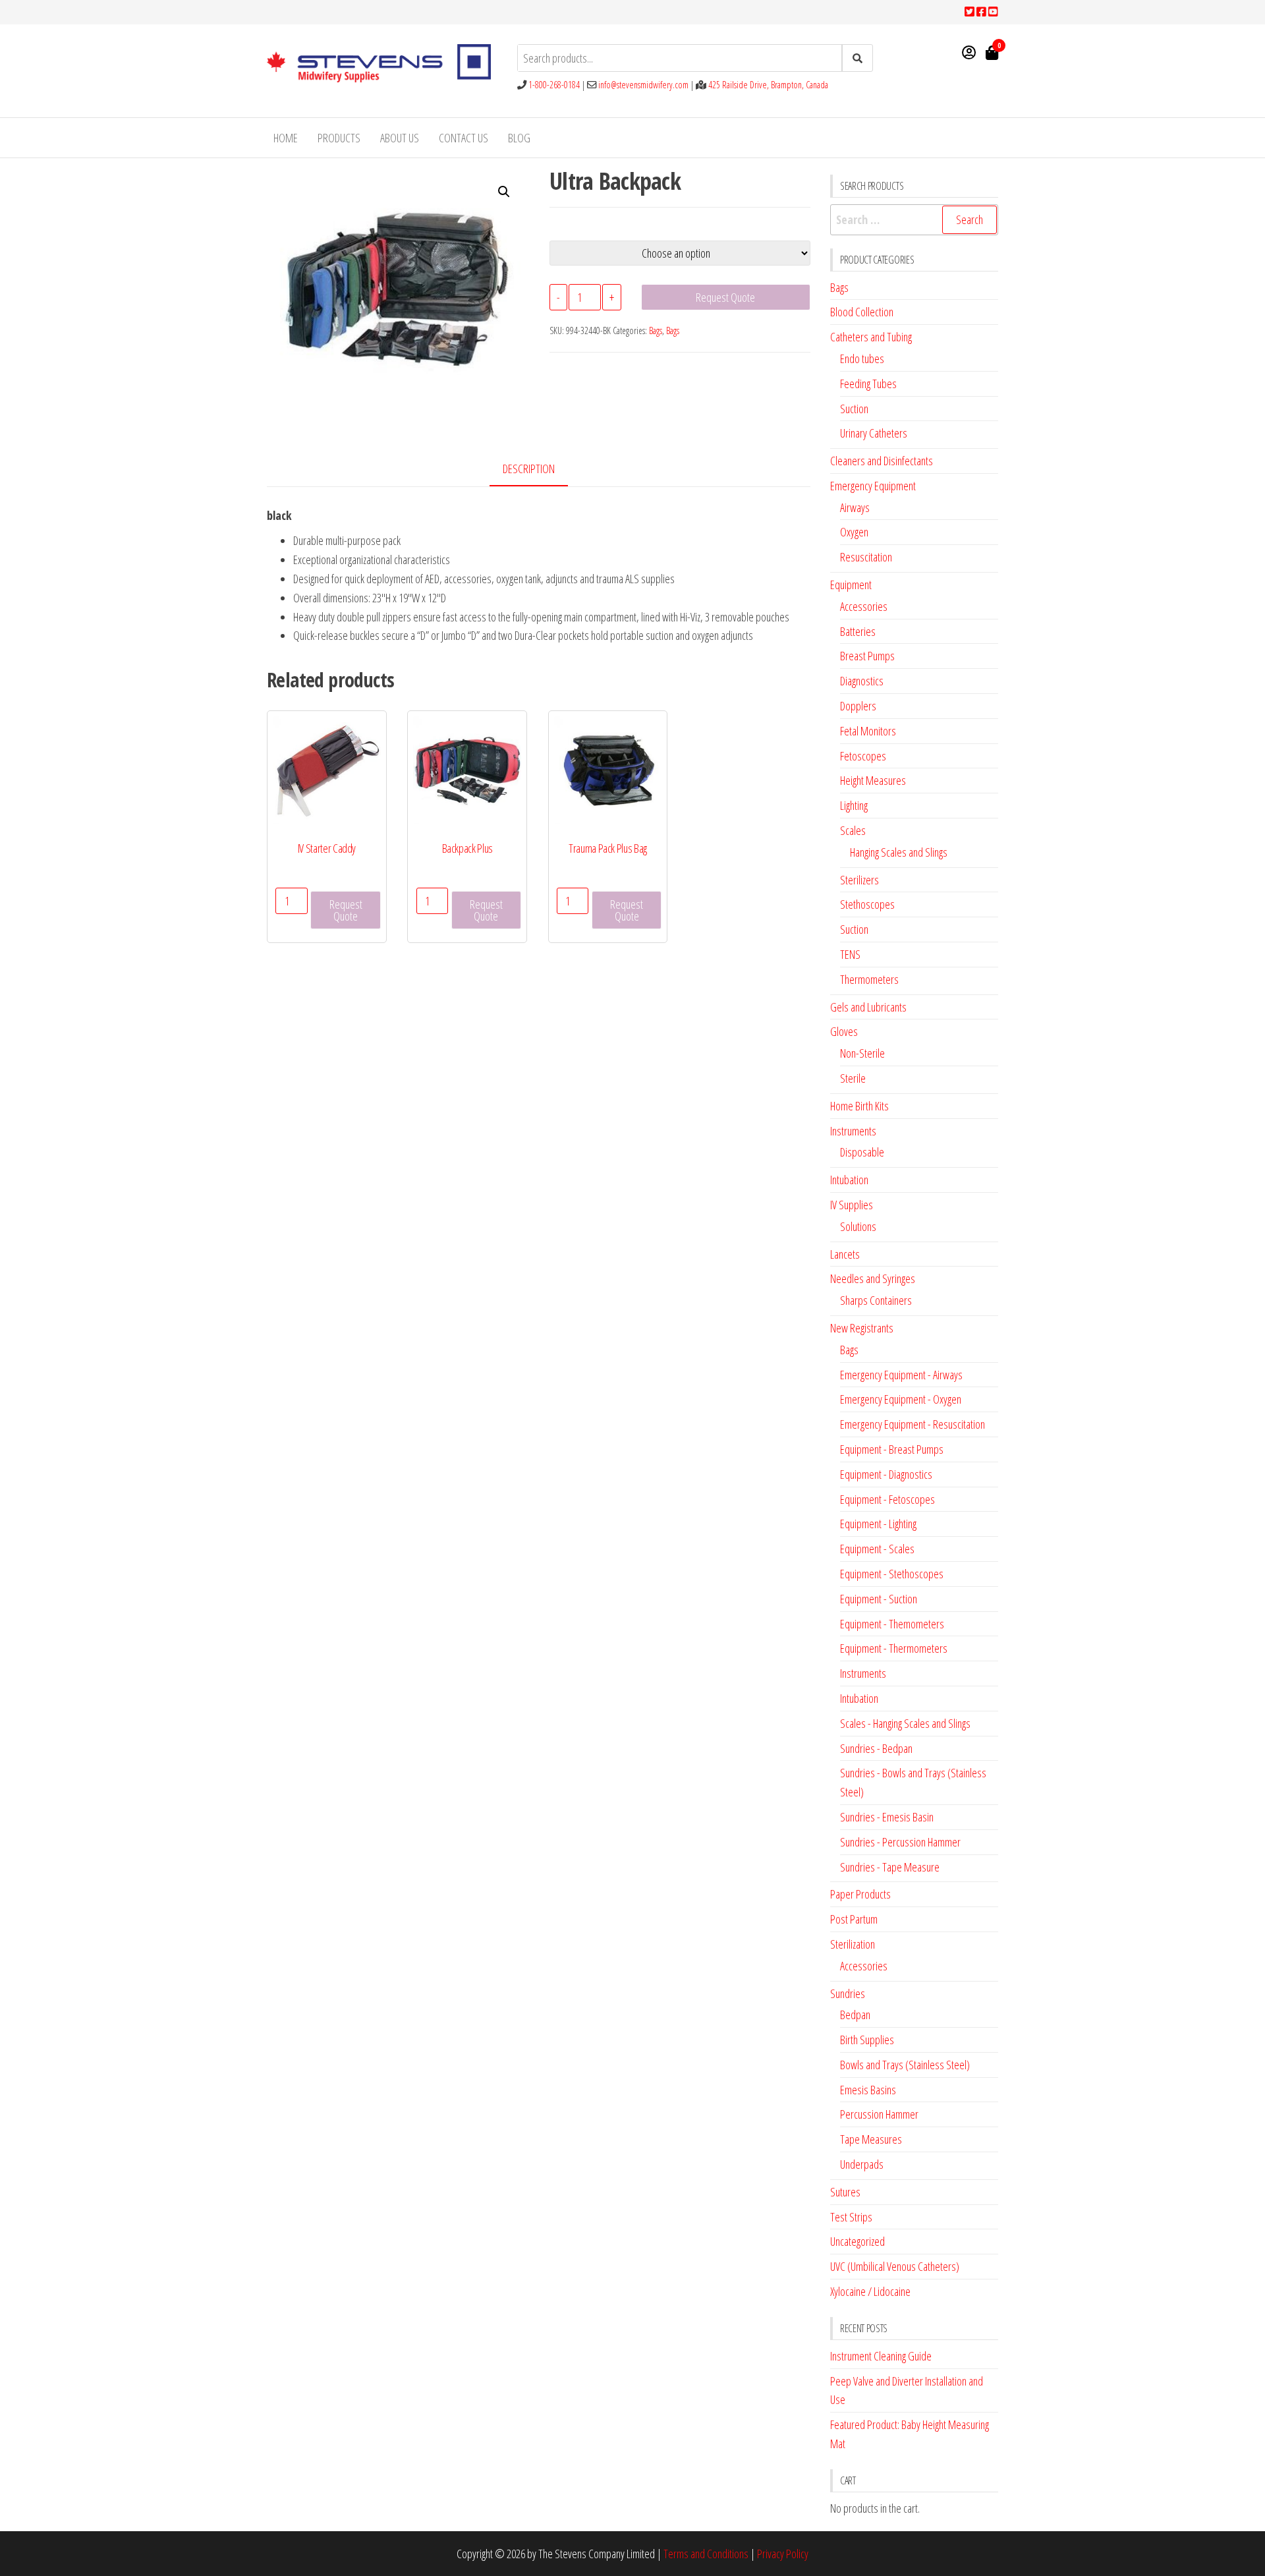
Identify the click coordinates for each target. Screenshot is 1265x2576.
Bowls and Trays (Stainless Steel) (905, 2065)
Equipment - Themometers (892, 1624)
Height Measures (873, 780)
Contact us (464, 138)
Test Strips (851, 2217)
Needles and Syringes (873, 1278)
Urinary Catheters (874, 433)
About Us (400, 138)
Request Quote (725, 297)
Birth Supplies (867, 2040)
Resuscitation (866, 557)
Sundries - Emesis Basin (887, 1817)
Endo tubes (862, 358)
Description (529, 469)
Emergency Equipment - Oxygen (901, 1399)
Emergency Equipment (873, 486)
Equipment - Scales (877, 1549)
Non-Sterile (862, 1053)
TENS (850, 954)
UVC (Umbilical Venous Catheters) (895, 2266)
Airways (855, 507)
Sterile (853, 1078)
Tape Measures (871, 2139)
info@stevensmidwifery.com (643, 85)
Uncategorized (857, 2241)
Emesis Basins (868, 2090)
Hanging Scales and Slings (899, 852)
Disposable (862, 1152)
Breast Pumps (867, 656)
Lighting (854, 805)
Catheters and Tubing (871, 337)
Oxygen (854, 532)
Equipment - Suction (879, 1599)
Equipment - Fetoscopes (887, 1499)
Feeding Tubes (868, 384)
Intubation (849, 1180)
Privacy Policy (783, 2554)
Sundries (848, 1993)
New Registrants (862, 1328)
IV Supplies (852, 1205)
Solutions (858, 1226)
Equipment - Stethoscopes (892, 1574)
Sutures (845, 2192)
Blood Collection (862, 312)
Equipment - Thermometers (894, 1648)
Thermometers (869, 979)
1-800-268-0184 (554, 85)
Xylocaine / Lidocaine (870, 2291)
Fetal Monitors (868, 731)
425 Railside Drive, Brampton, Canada (768, 85)
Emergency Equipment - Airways (901, 1375)
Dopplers (858, 706)
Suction (854, 409)
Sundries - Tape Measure (890, 1867)
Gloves (844, 1031)
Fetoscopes (863, 756)
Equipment (851, 585)
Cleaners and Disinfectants (882, 461)
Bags (656, 330)
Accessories (864, 606)
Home (286, 138)
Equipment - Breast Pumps (892, 1449)
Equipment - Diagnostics (886, 1474)
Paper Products (860, 1894)
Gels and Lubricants (868, 1007)
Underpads (862, 2164)
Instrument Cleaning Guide (881, 2356)
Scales (853, 830)
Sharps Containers (876, 1300)
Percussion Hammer (879, 2114)
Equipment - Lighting (878, 1524)
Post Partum (854, 1919)
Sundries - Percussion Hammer (900, 1842)
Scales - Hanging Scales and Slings (905, 1723)
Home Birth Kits (859, 1106)
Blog (519, 138)
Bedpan (855, 2015)
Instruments (853, 1131)
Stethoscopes (867, 904)
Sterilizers (859, 880)
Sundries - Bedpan (876, 1748)
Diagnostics (862, 681)
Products (339, 138)
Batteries (858, 631)
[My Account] (969, 52)
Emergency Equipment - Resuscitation (913, 1424)
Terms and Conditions (706, 2554)
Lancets (845, 1254)
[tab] (539, 470)
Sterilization (853, 1944)
